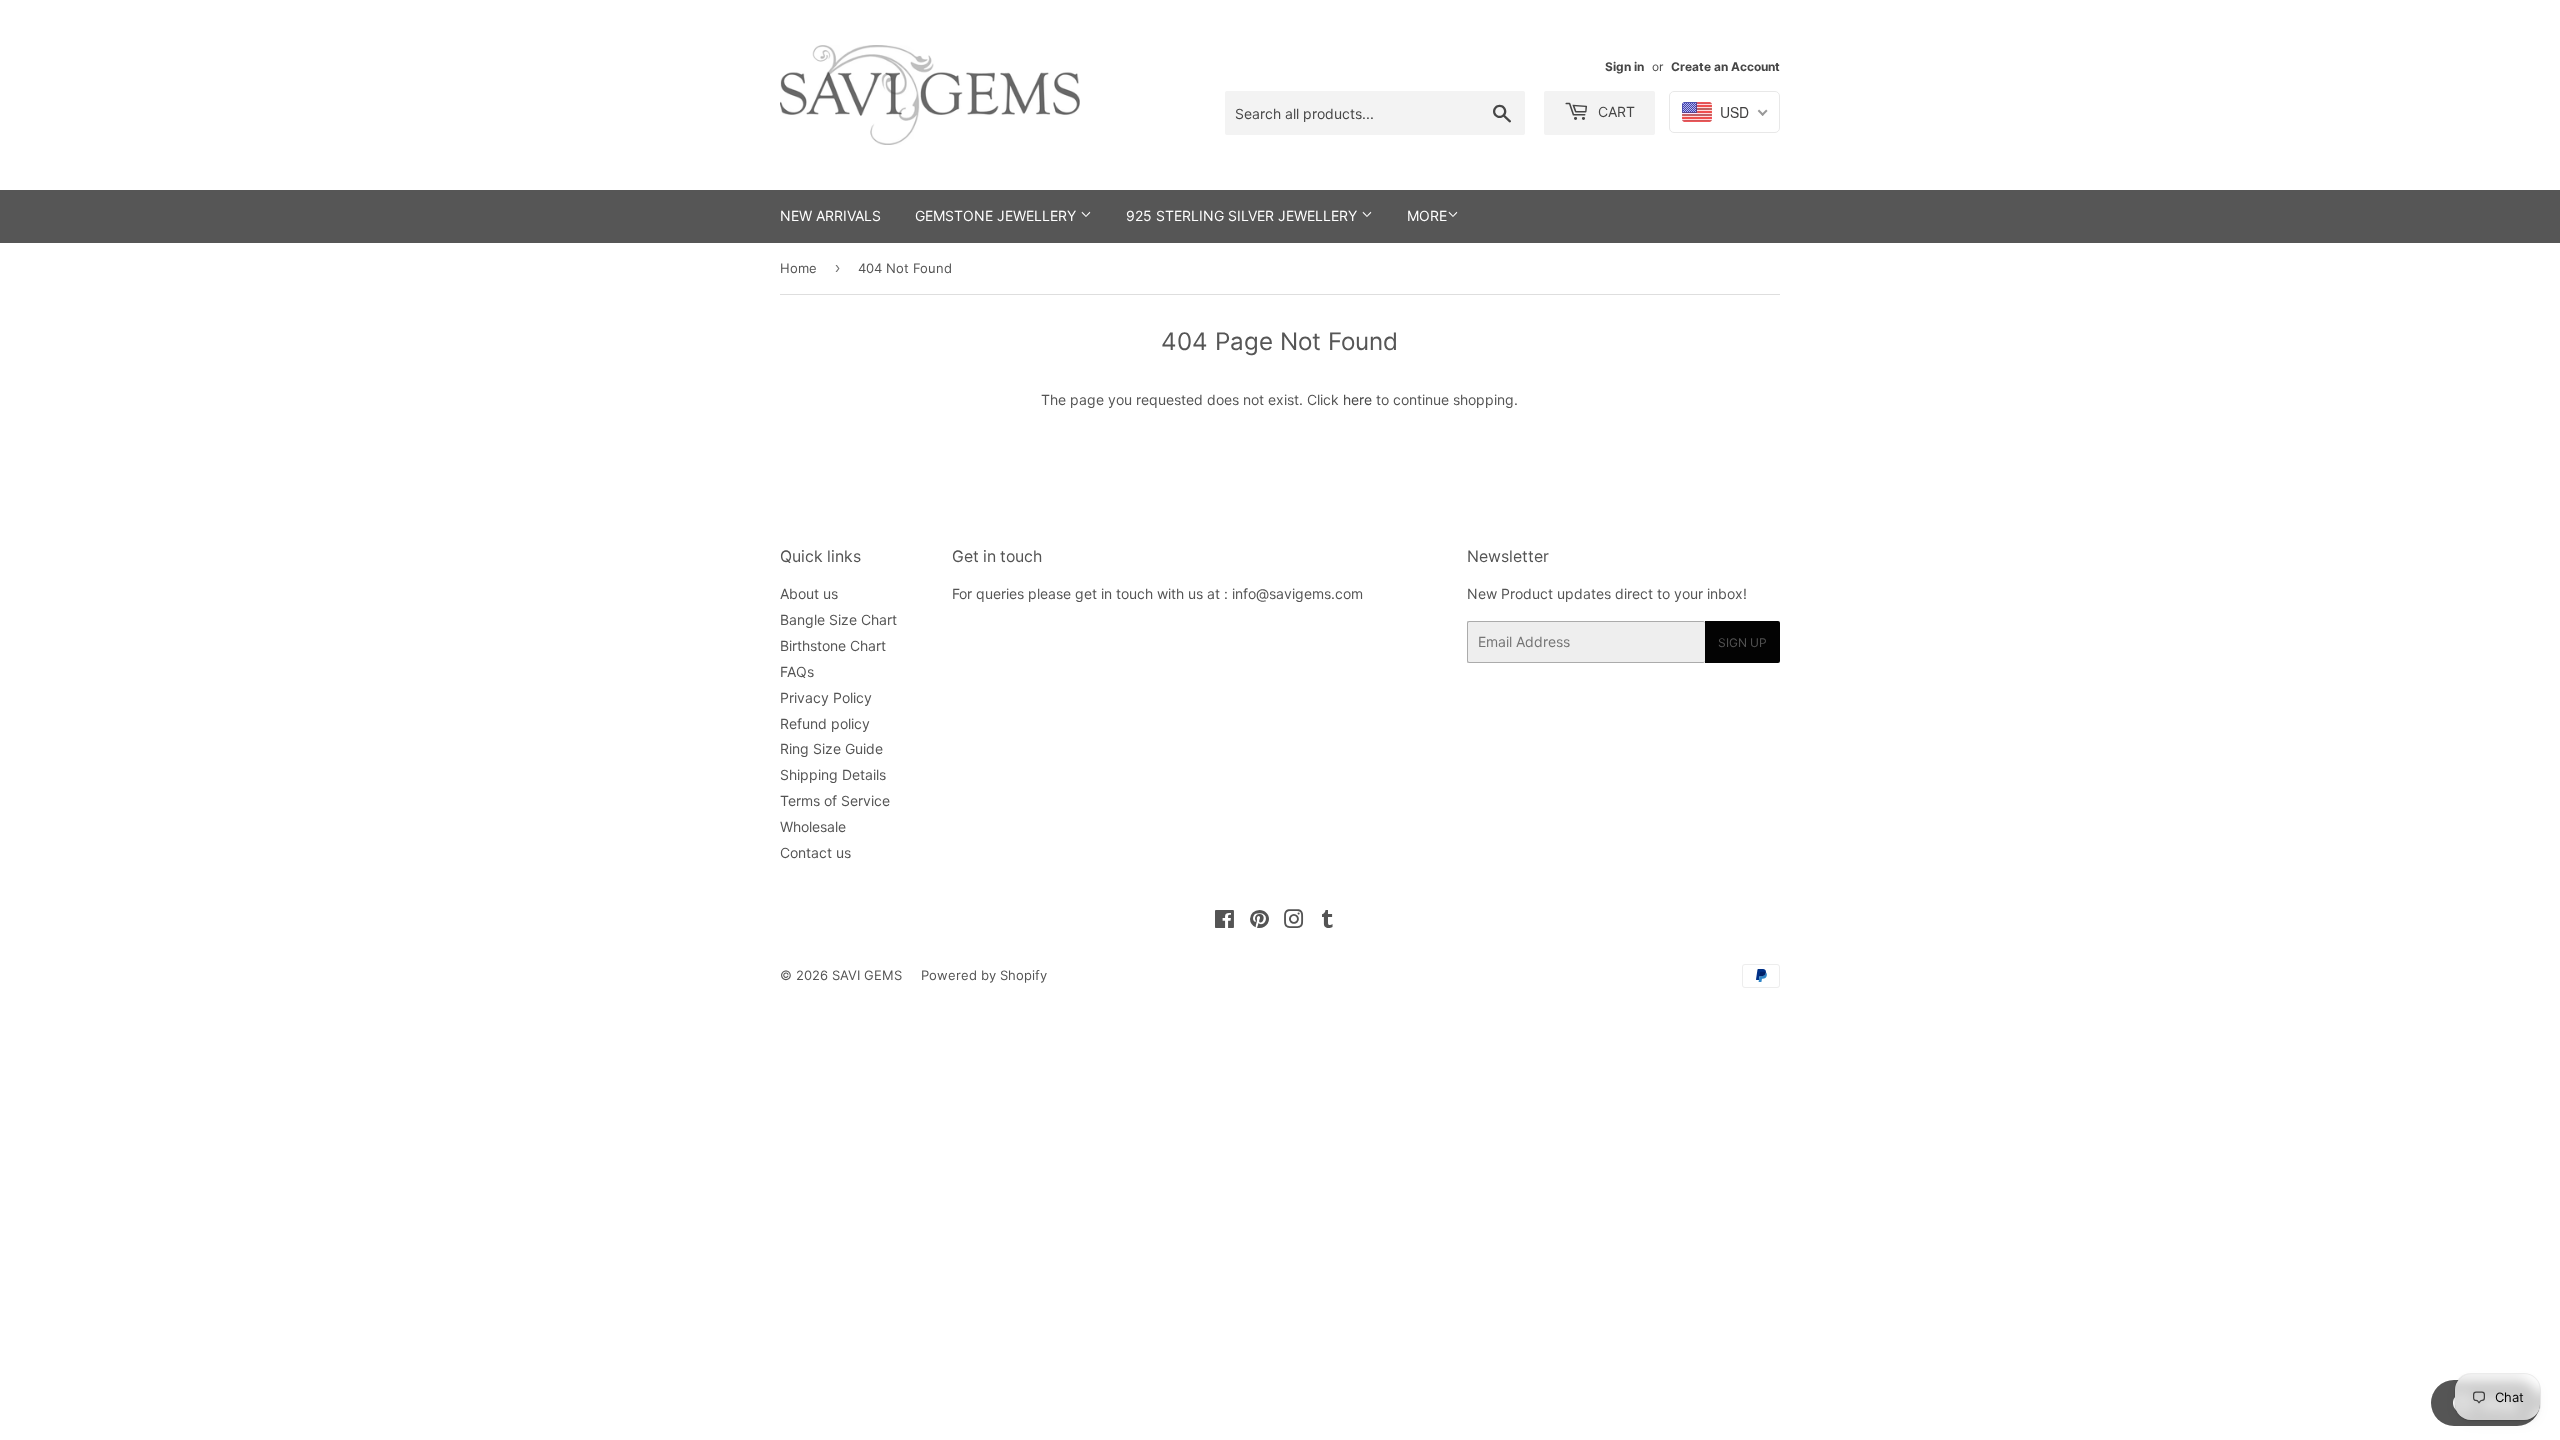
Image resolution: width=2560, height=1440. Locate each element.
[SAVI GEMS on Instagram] (1294, 921)
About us (809, 593)
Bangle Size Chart (838, 619)
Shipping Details (833, 774)
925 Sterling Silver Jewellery (1243, 215)
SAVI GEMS (867, 975)
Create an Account (1725, 66)
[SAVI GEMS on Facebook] (1224, 921)
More (1427, 215)
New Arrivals (830, 215)
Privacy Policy (826, 697)
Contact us (815, 852)
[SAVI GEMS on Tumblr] (1327, 921)
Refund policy (825, 723)
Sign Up (1742, 642)
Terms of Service (835, 800)
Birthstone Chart (833, 645)
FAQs (797, 671)
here (1357, 399)
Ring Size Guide (831, 748)
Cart (1614, 111)
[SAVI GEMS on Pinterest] (1259, 921)
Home (798, 268)
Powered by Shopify (984, 975)
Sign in (1624, 66)
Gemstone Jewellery (997, 215)
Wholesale (813, 826)
